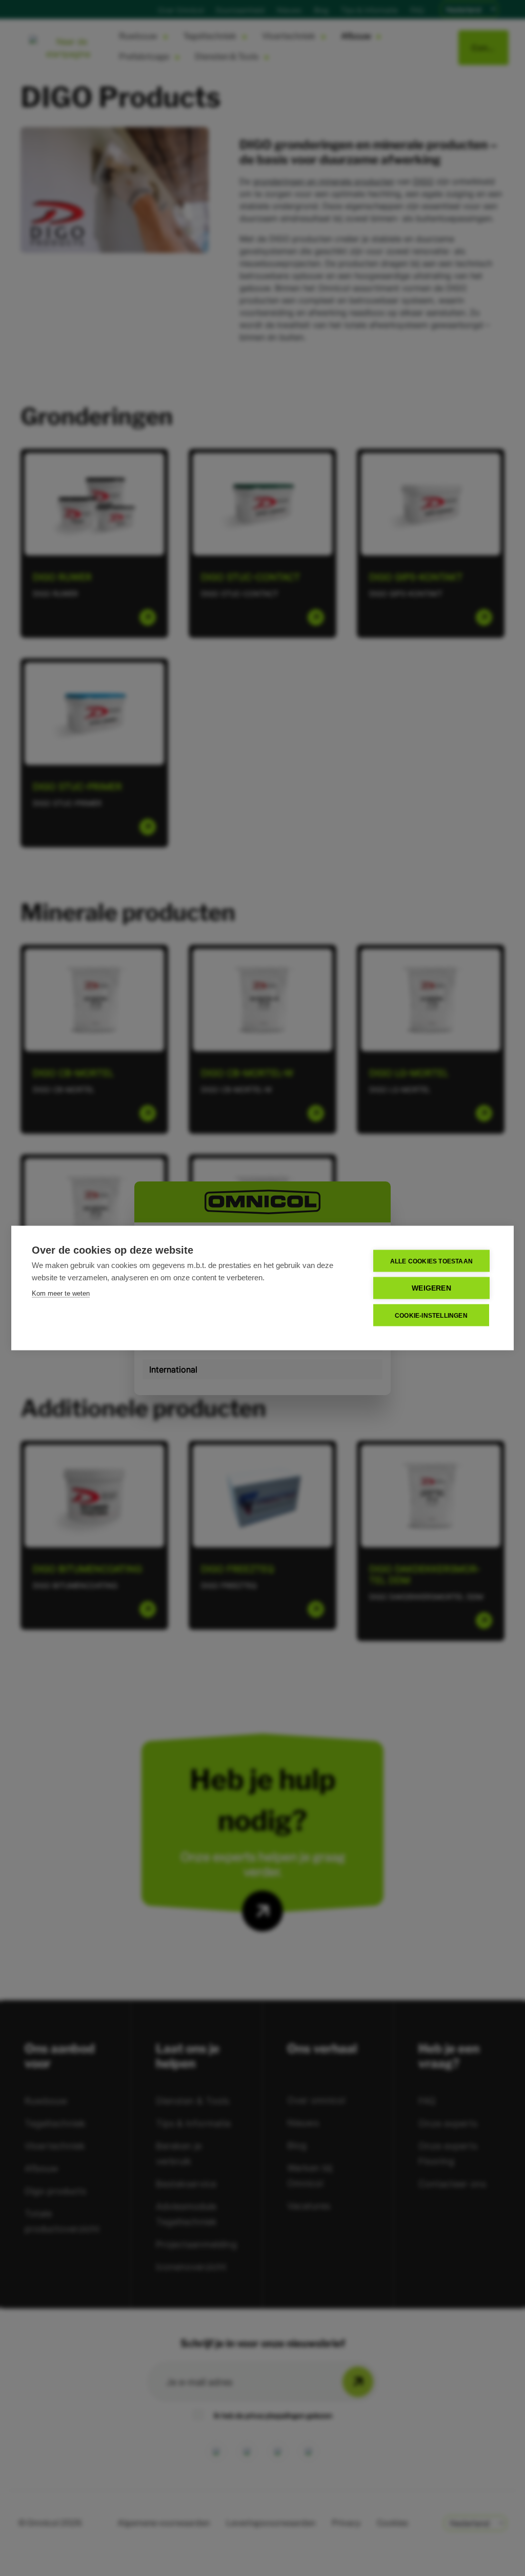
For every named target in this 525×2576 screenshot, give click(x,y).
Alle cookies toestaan (431, 1261)
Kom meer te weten (61, 1293)
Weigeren (431, 1288)
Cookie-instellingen (431, 1315)
